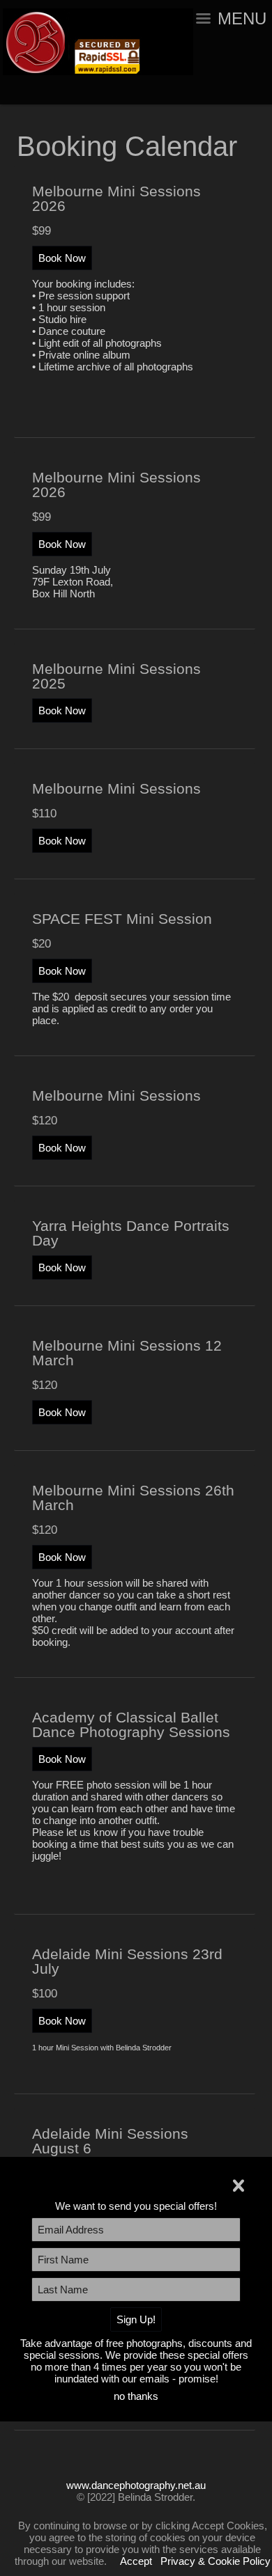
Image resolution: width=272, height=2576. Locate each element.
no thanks (136, 2396)
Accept (136, 2561)
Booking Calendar (127, 146)
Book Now (62, 258)
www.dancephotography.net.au (136, 2485)
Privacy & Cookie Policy (216, 2561)
